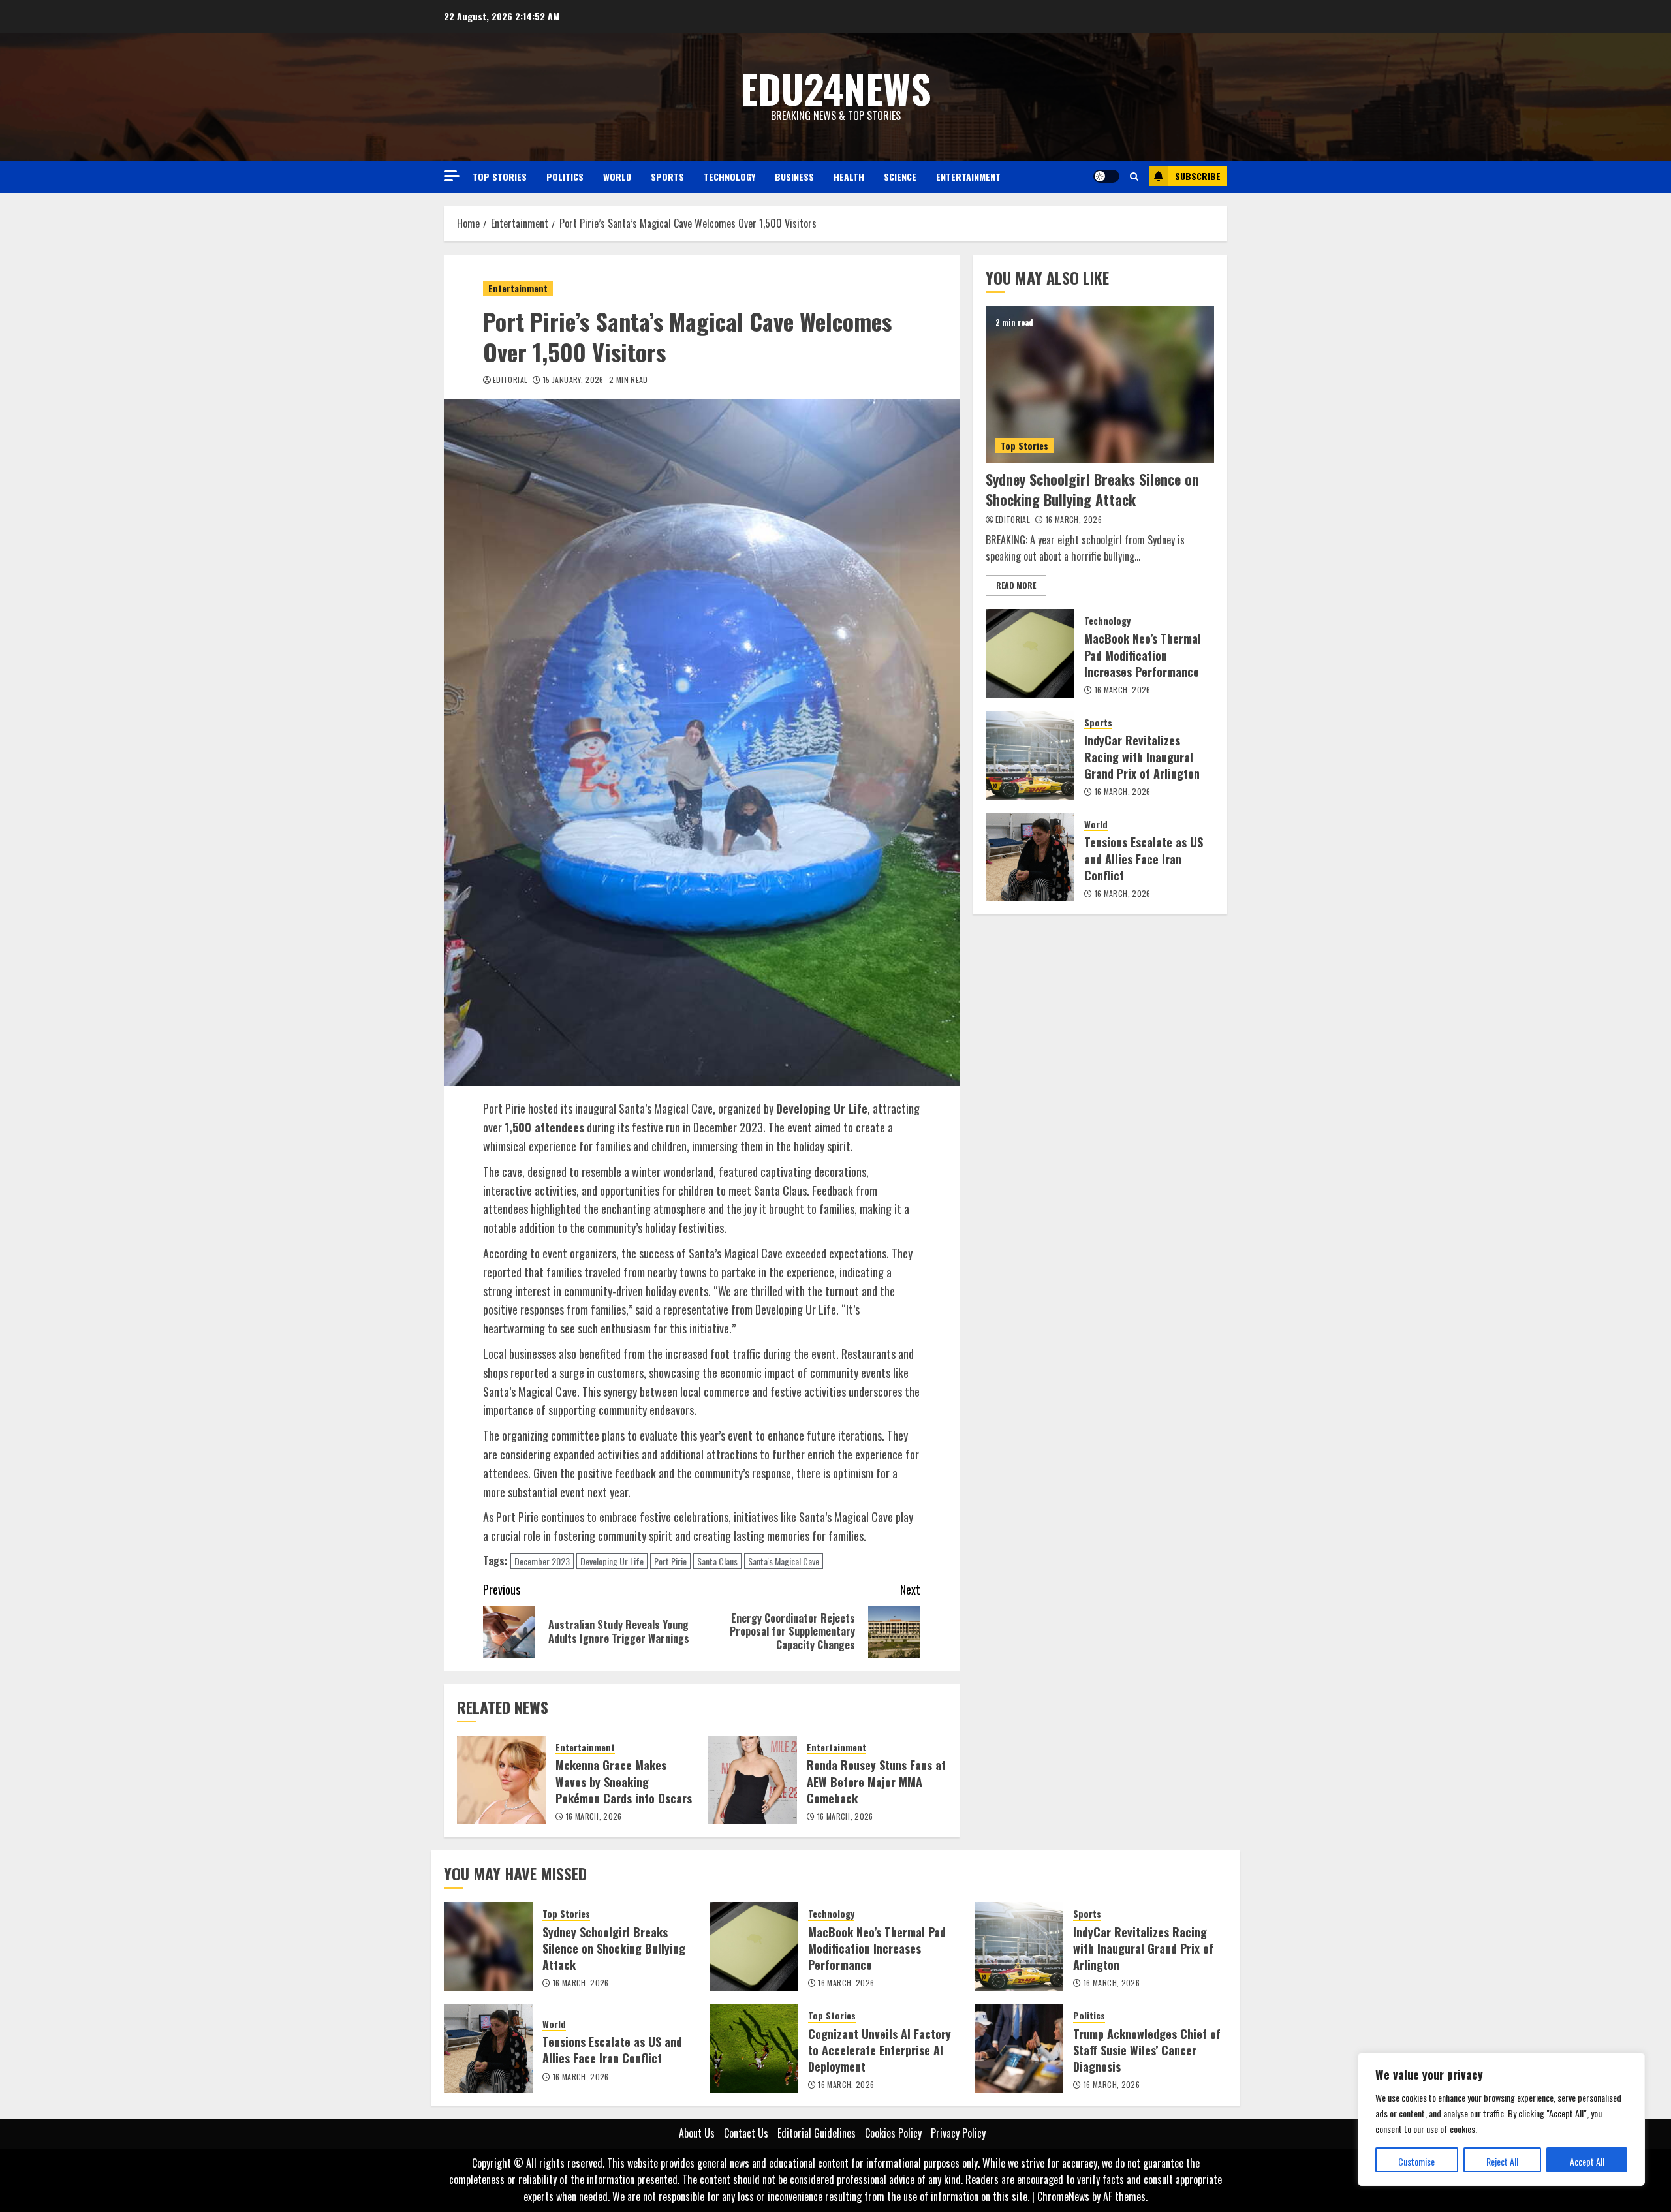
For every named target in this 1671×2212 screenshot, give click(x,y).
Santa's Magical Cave (784, 1561)
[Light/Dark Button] (1106, 176)
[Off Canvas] (452, 176)
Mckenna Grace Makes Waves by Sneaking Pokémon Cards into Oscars (624, 1781)
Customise (1416, 2161)
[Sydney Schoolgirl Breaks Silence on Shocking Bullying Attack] (1100, 384)
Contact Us (746, 2133)
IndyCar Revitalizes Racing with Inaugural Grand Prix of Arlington (1142, 757)
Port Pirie (670, 1561)
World (617, 177)
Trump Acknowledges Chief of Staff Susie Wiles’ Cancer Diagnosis (1147, 2050)
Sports (667, 177)
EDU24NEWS (836, 88)
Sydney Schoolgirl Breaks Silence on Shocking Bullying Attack (1092, 489)
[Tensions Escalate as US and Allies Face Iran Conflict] (1030, 857)
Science (900, 177)
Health (849, 177)
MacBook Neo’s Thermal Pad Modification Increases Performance (1143, 655)
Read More (1016, 585)
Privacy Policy (958, 2133)
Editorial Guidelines (817, 2133)
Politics (565, 177)
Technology (729, 177)
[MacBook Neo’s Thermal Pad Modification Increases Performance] (1030, 653)
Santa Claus (717, 1561)
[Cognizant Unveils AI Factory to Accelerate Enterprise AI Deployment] (754, 2048)
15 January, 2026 (573, 380)
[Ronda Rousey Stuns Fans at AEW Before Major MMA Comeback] (753, 1780)
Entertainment (968, 177)
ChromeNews (1063, 2196)
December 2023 (542, 1561)
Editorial (510, 380)
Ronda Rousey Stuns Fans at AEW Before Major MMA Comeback (876, 1781)
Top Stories (500, 177)
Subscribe (1198, 176)
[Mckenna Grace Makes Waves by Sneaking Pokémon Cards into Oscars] (501, 1780)
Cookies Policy (893, 2133)
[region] (1501, 2119)
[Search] (1134, 176)
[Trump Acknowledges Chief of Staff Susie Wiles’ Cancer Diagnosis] (1019, 2048)
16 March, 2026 (594, 1816)
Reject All (1502, 2161)
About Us (697, 2133)
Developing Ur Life (612, 1561)
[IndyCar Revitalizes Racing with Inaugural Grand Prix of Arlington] (1030, 755)
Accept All (1587, 2161)
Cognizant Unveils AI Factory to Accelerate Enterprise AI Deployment (880, 2050)
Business (794, 177)
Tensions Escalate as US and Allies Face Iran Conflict (1144, 859)
